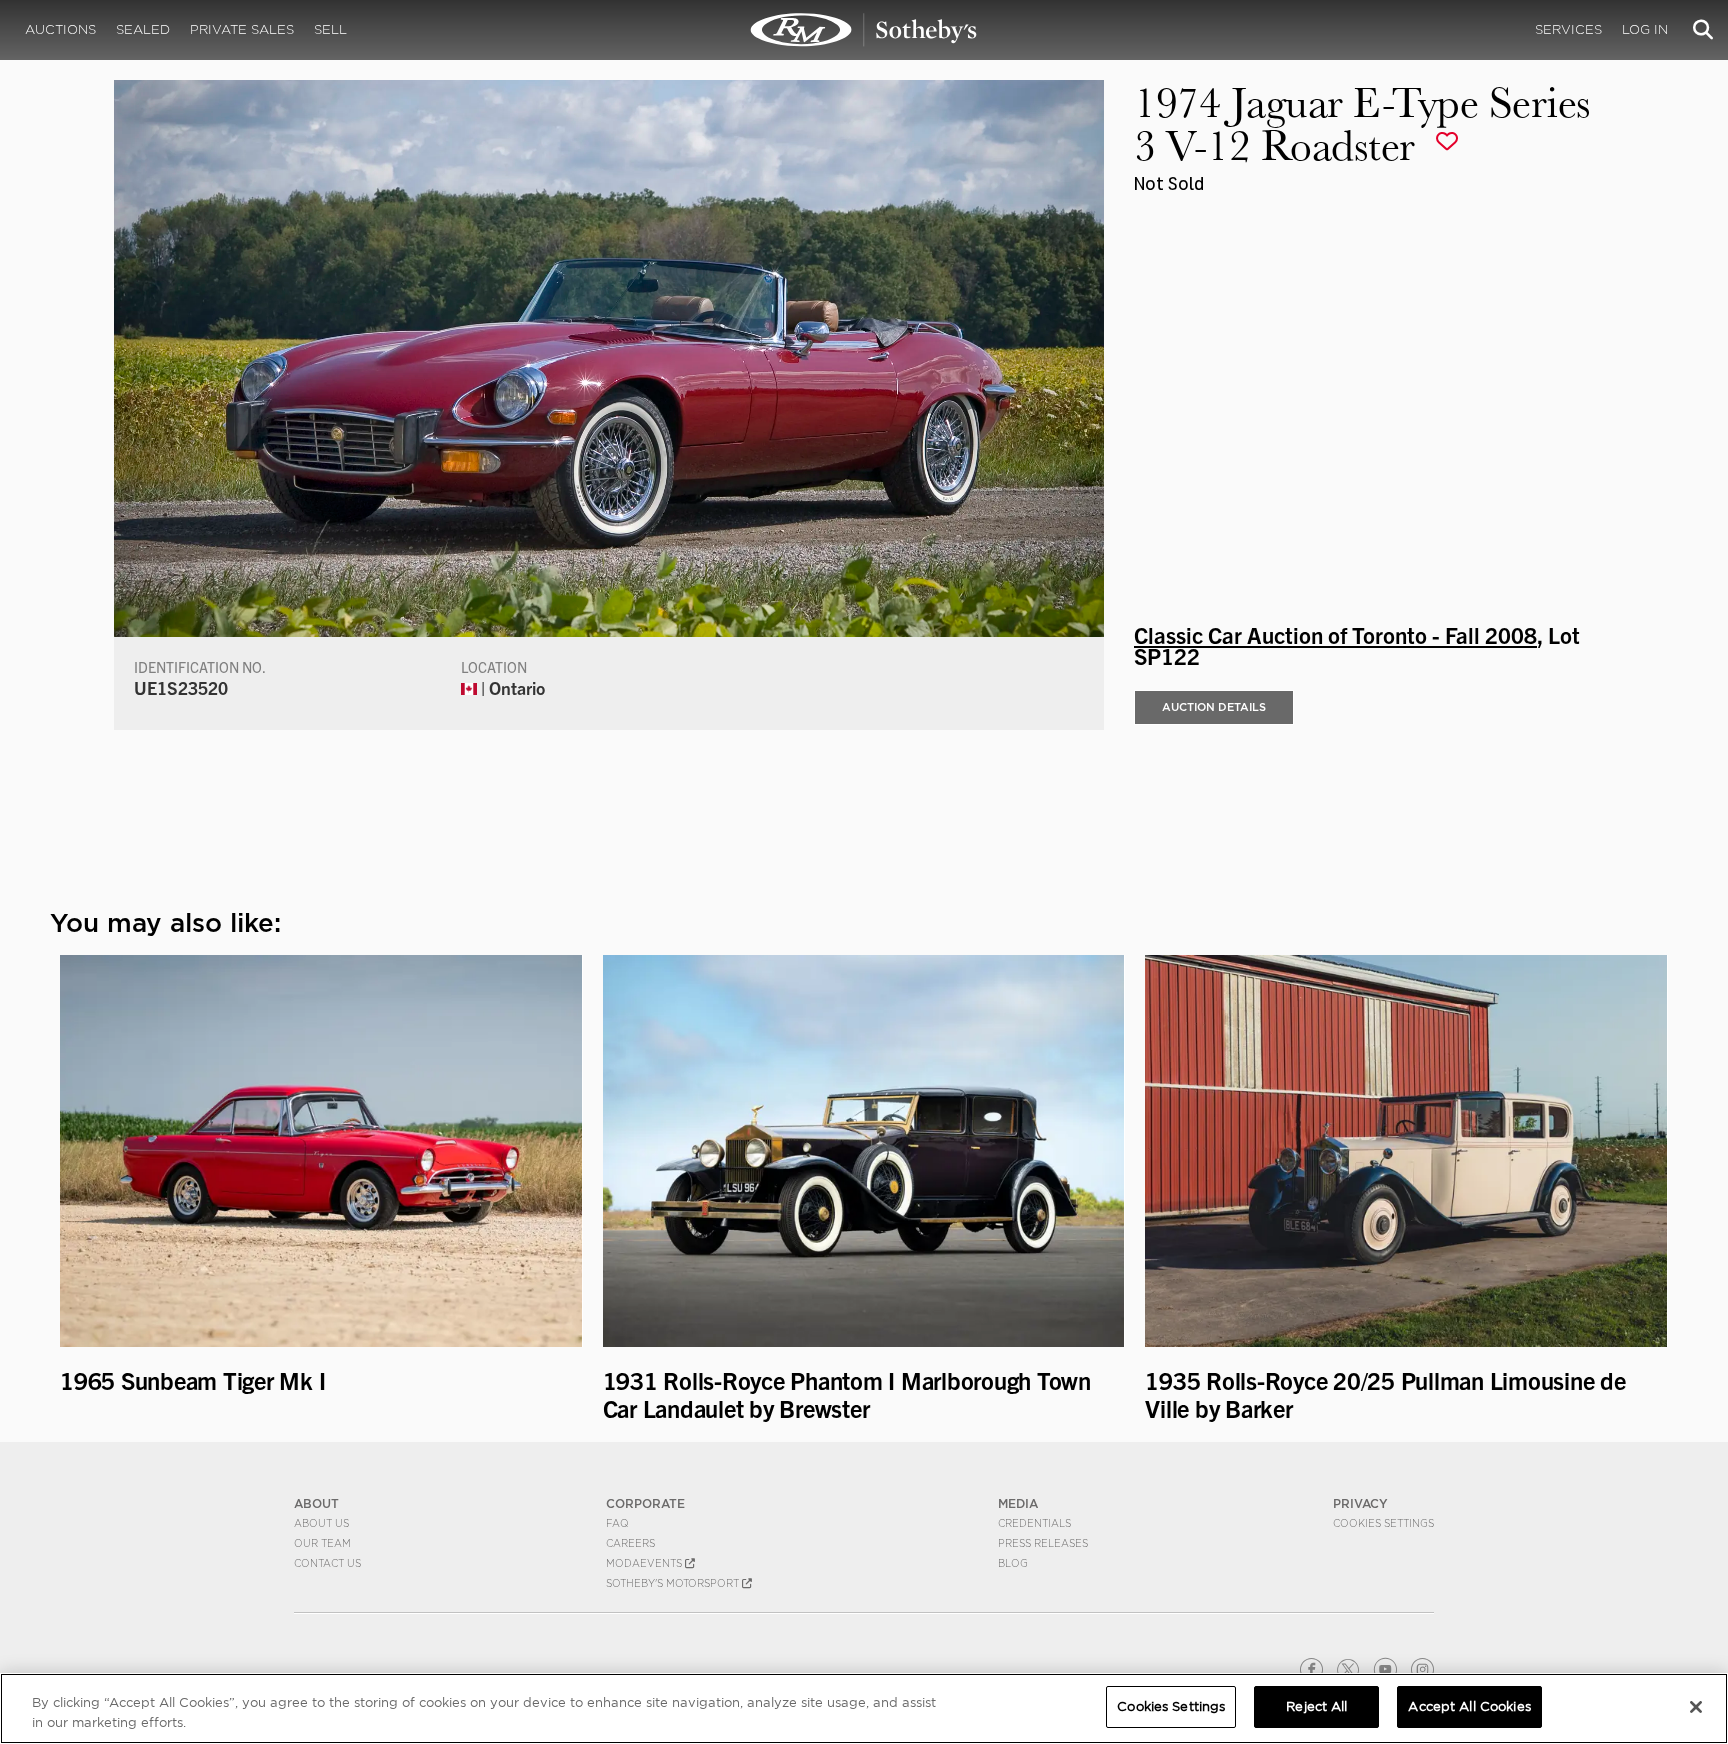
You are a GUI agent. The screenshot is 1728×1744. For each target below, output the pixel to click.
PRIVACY (1360, 1503)
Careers (630, 1543)
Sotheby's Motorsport (674, 1583)
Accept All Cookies (1469, 1706)
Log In (1645, 29)
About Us (321, 1523)
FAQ (617, 1523)
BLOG (1013, 1563)
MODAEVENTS (645, 1563)
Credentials (1034, 1523)
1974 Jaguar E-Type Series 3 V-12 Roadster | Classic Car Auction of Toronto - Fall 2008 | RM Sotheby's (864, 30)
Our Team (322, 1543)
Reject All (1316, 1706)
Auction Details (1214, 707)
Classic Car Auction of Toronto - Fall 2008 (1335, 634)
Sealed (143, 29)
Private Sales (242, 29)
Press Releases (1043, 1543)
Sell (330, 29)
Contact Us (327, 1563)
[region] (864, 1708)
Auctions (60, 29)
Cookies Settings (1383, 1523)
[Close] (1696, 1707)
